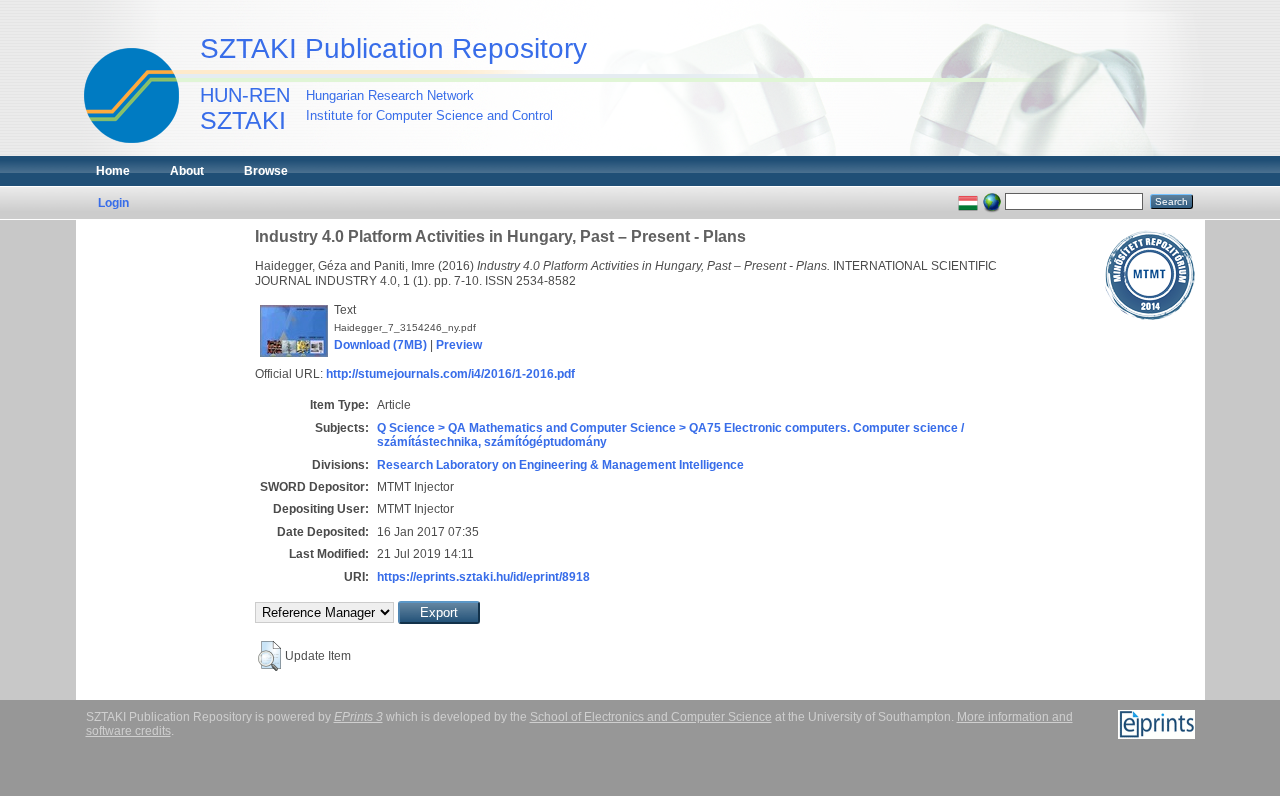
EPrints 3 (358, 717)
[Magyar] (968, 201)
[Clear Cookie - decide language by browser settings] (992, 201)
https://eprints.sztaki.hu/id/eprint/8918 (483, 577)
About (187, 171)
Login (113, 203)
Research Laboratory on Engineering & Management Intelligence (560, 465)
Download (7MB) (380, 345)
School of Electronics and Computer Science (651, 717)
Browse (266, 171)
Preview (459, 345)
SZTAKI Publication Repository (393, 48)
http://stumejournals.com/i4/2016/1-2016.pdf (450, 374)
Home (113, 171)
